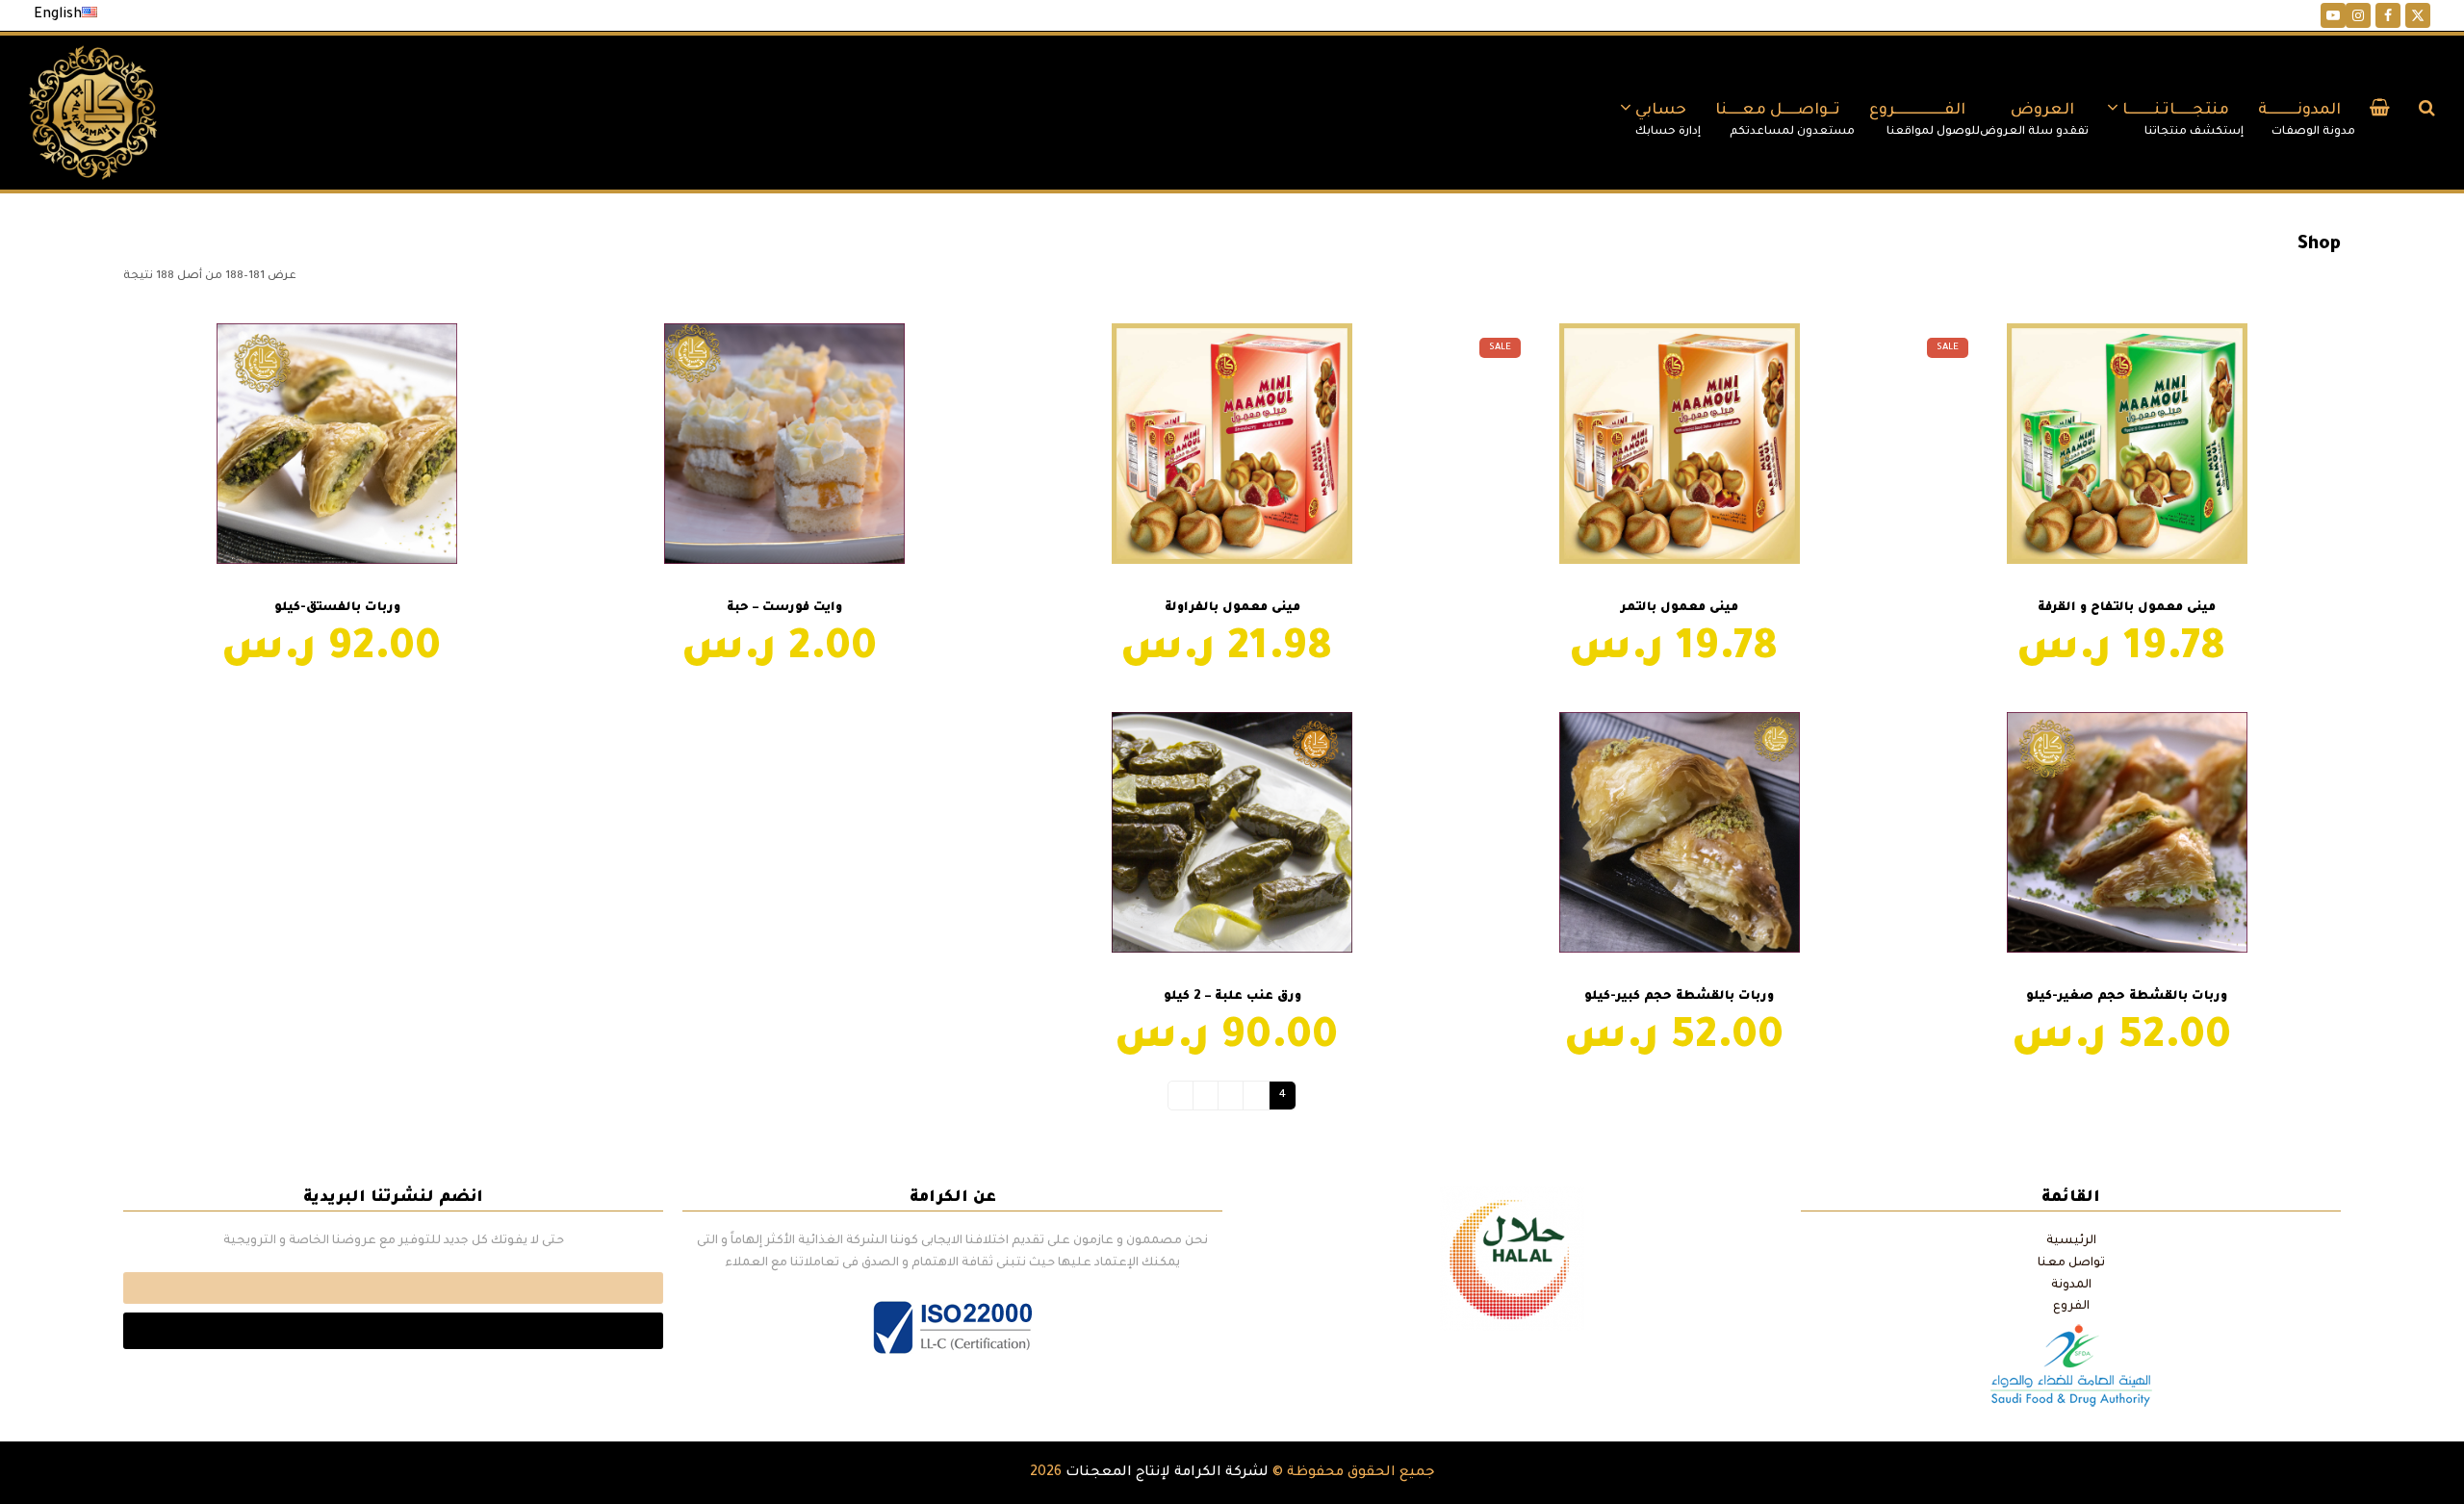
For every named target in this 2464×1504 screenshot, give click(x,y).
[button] (2380, 113)
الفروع (2071, 1307)
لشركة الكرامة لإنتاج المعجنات (1167, 1473)
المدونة (2071, 1286)
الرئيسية (2071, 1241)
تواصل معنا (2071, 1263)
